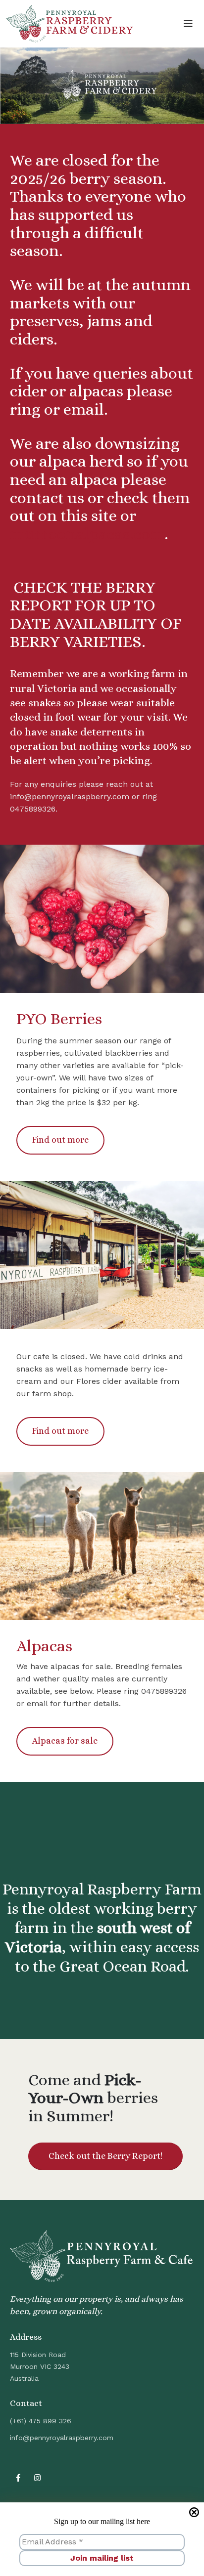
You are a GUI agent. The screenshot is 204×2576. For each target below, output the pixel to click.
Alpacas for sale (65, 1741)
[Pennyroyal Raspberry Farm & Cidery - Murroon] (69, 24)
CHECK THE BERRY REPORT (83, 596)
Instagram (38, 2478)
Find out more (60, 1140)
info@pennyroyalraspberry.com (62, 2438)
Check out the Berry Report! (105, 2156)
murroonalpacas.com (87, 534)
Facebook (18, 2478)
